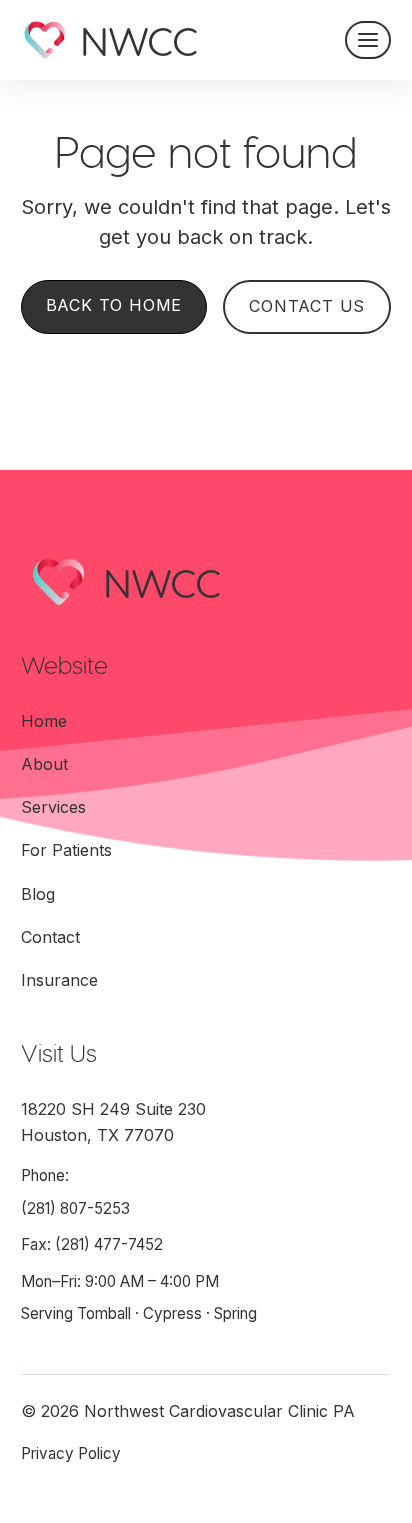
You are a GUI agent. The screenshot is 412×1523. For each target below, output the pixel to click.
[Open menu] (368, 40)
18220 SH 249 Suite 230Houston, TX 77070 (113, 1122)
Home (44, 721)
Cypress (172, 1313)
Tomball (104, 1313)
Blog (38, 894)
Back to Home (114, 305)
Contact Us (307, 306)
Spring (235, 1313)
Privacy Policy (71, 1453)
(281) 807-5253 (75, 1208)
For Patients (66, 850)
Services (53, 807)
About (44, 764)
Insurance (59, 980)
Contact (50, 937)
